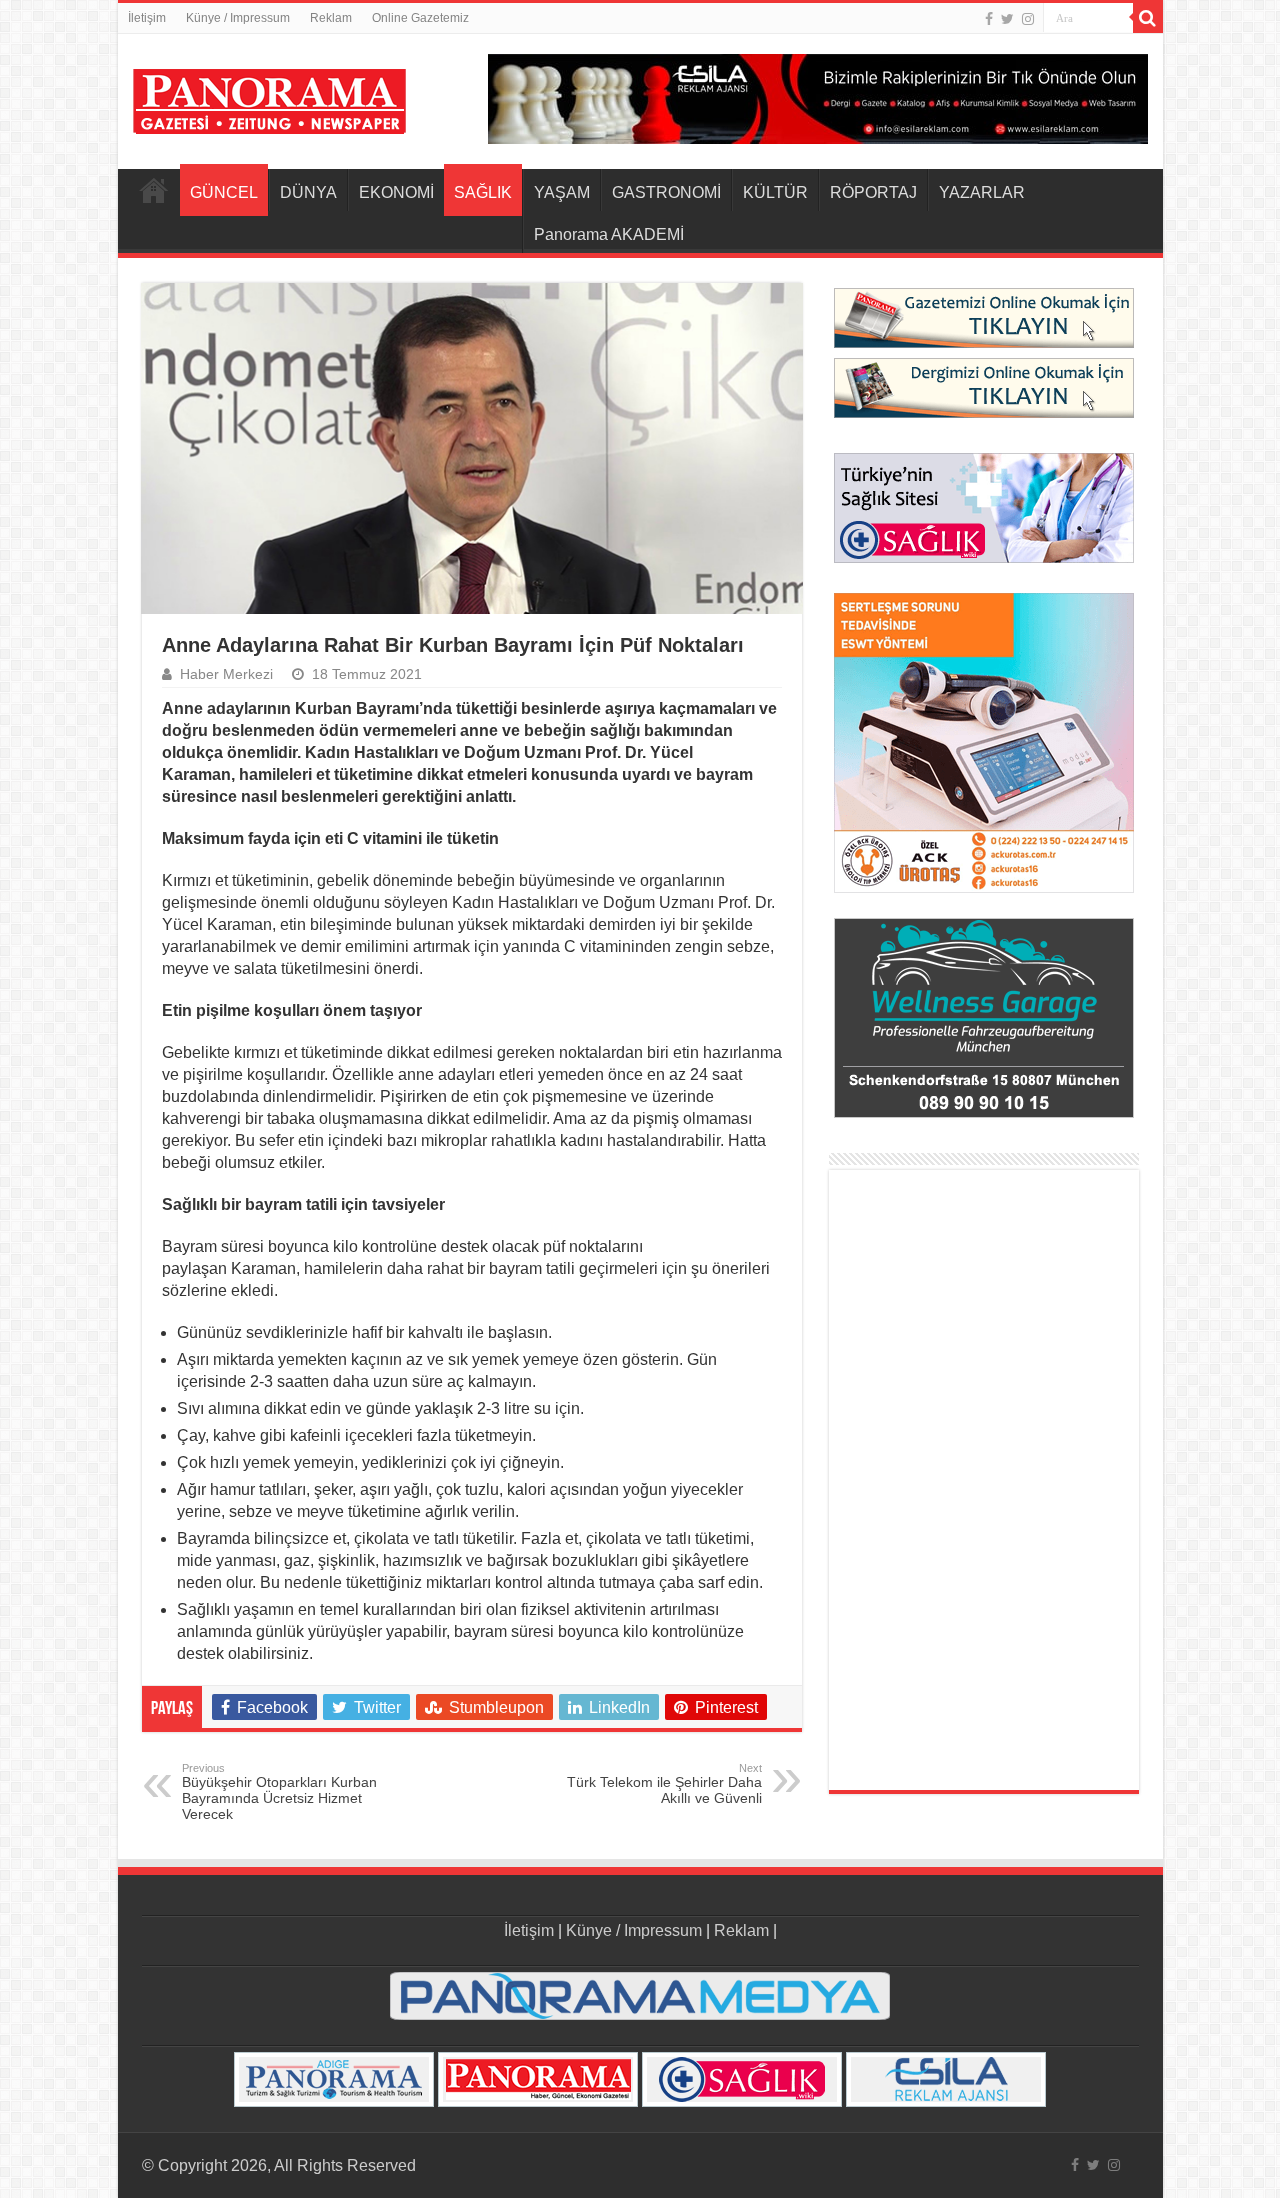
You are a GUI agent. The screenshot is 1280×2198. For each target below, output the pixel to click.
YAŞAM (562, 192)
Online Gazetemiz (420, 18)
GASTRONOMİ (666, 192)
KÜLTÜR (775, 192)
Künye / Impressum (238, 18)
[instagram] (1028, 19)
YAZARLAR (982, 192)
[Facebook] (989, 19)
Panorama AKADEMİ (609, 234)
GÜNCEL (224, 192)
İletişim (147, 18)
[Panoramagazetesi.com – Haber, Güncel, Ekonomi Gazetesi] (269, 98)
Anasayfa (154, 190)
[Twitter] (1007, 19)
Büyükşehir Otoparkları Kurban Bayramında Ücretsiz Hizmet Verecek (279, 1792)
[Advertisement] (984, 1480)
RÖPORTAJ (873, 192)
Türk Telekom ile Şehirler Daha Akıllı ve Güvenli (664, 1784)
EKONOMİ (396, 192)
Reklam (331, 18)
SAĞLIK (483, 192)
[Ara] (1148, 18)
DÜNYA (308, 192)
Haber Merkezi (226, 674)
